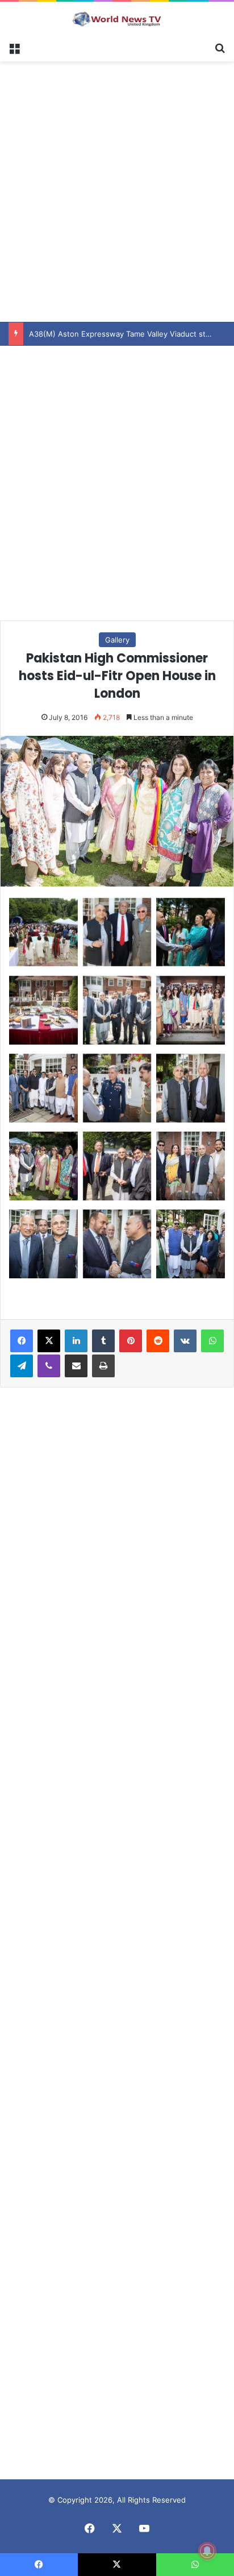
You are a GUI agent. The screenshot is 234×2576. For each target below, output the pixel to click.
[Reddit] (158, 1341)
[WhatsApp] (212, 1341)
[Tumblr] (103, 1341)
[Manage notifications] (207, 2551)
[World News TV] (117, 19)
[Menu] (14, 47)
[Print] (103, 1366)
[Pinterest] (131, 1341)
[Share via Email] (76, 1366)
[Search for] (220, 47)
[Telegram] (22, 1366)
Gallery (117, 640)
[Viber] (49, 1366)
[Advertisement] (117, 190)
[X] (49, 1341)
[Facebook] (22, 1341)
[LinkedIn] (76, 1341)
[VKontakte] (185, 1341)
